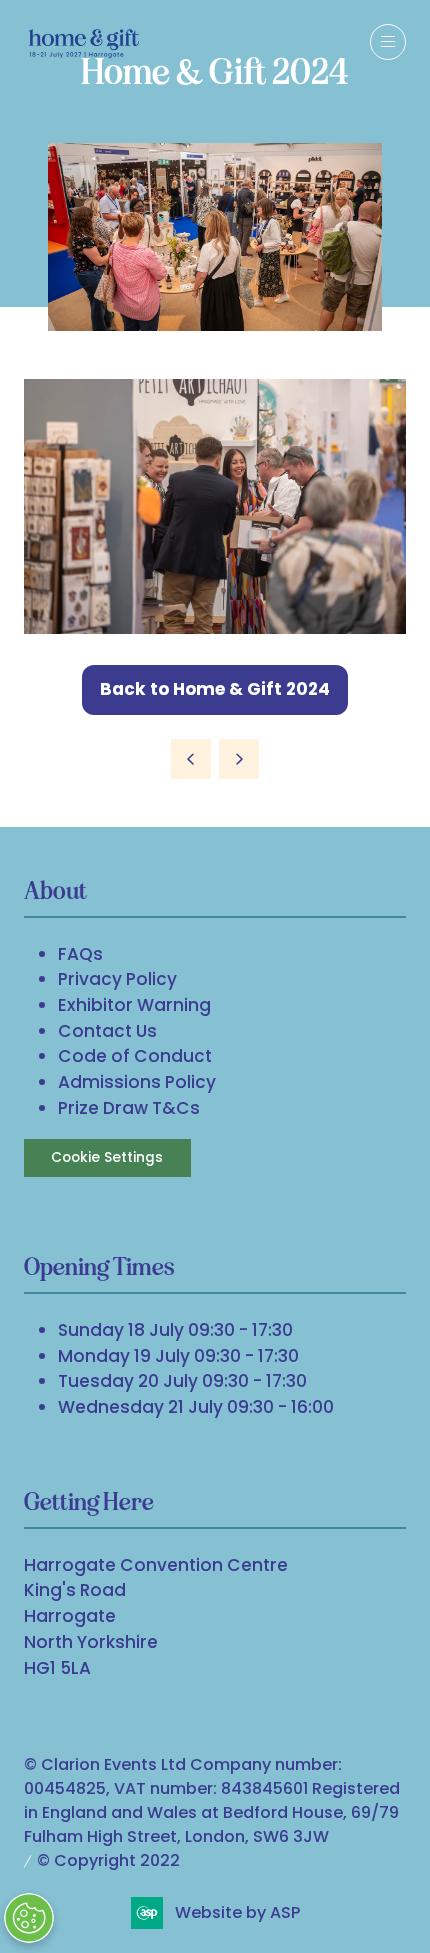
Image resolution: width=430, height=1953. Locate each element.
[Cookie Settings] (29, 1918)
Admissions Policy (137, 1082)
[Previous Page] (191, 759)
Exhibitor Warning (134, 1005)
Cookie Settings (107, 1157)
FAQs (80, 954)
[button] (388, 42)
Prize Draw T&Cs (129, 1108)
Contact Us (107, 1031)
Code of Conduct (135, 1056)
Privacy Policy (117, 979)
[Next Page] (239, 759)
